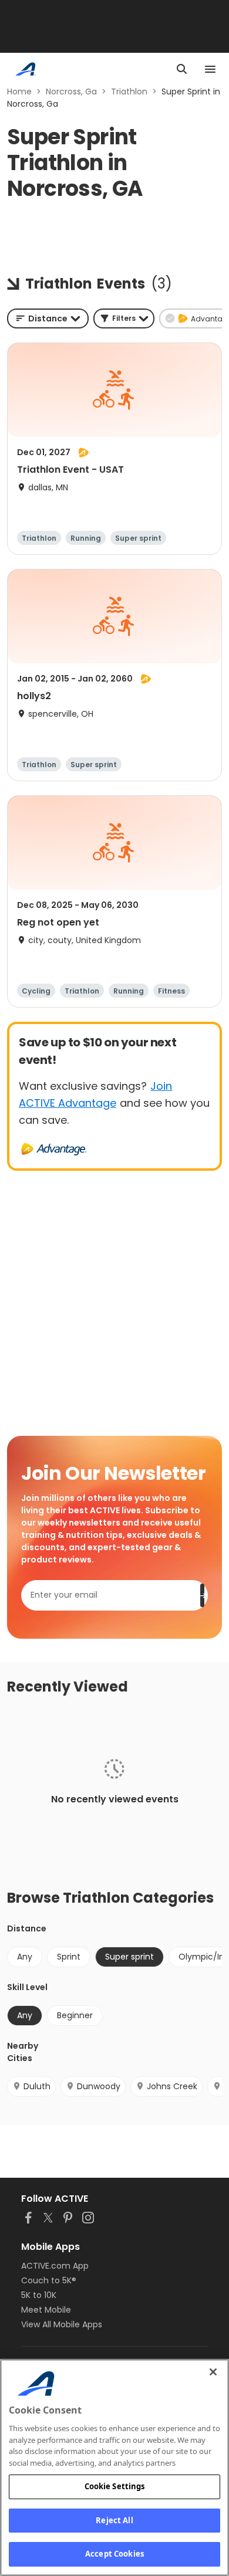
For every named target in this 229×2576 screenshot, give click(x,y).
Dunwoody (99, 2086)
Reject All (114, 2520)
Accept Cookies (114, 2554)
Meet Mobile (46, 2310)
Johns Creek (172, 2086)
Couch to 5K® (49, 2280)
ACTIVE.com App (55, 2266)
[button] (124, 318)
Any (25, 1957)
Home (19, 91)
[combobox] (48, 318)
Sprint (69, 1957)
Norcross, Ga (71, 91)
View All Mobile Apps (62, 2324)
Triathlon (129, 91)
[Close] (213, 2372)
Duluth (37, 2086)
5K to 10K (39, 2295)
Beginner (75, 2015)
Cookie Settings (115, 2486)
